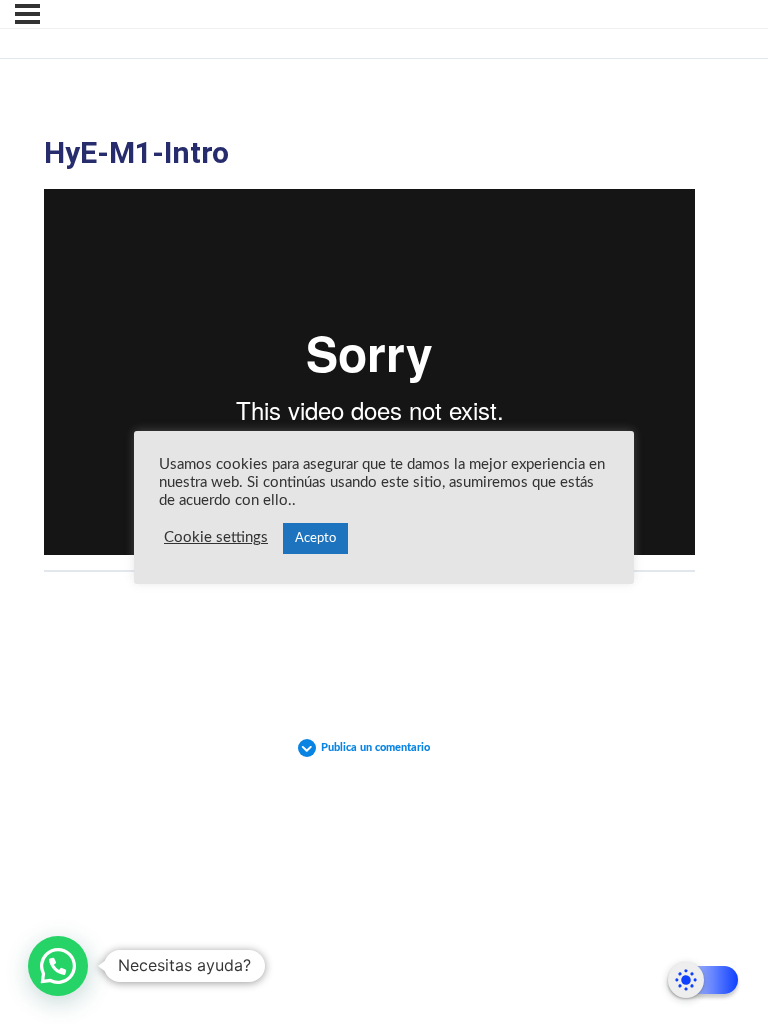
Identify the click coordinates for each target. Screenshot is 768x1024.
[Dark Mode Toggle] (703, 980)
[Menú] (27, 14)
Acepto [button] (315, 538)
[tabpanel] (369, 372)
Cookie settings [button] (216, 537)
